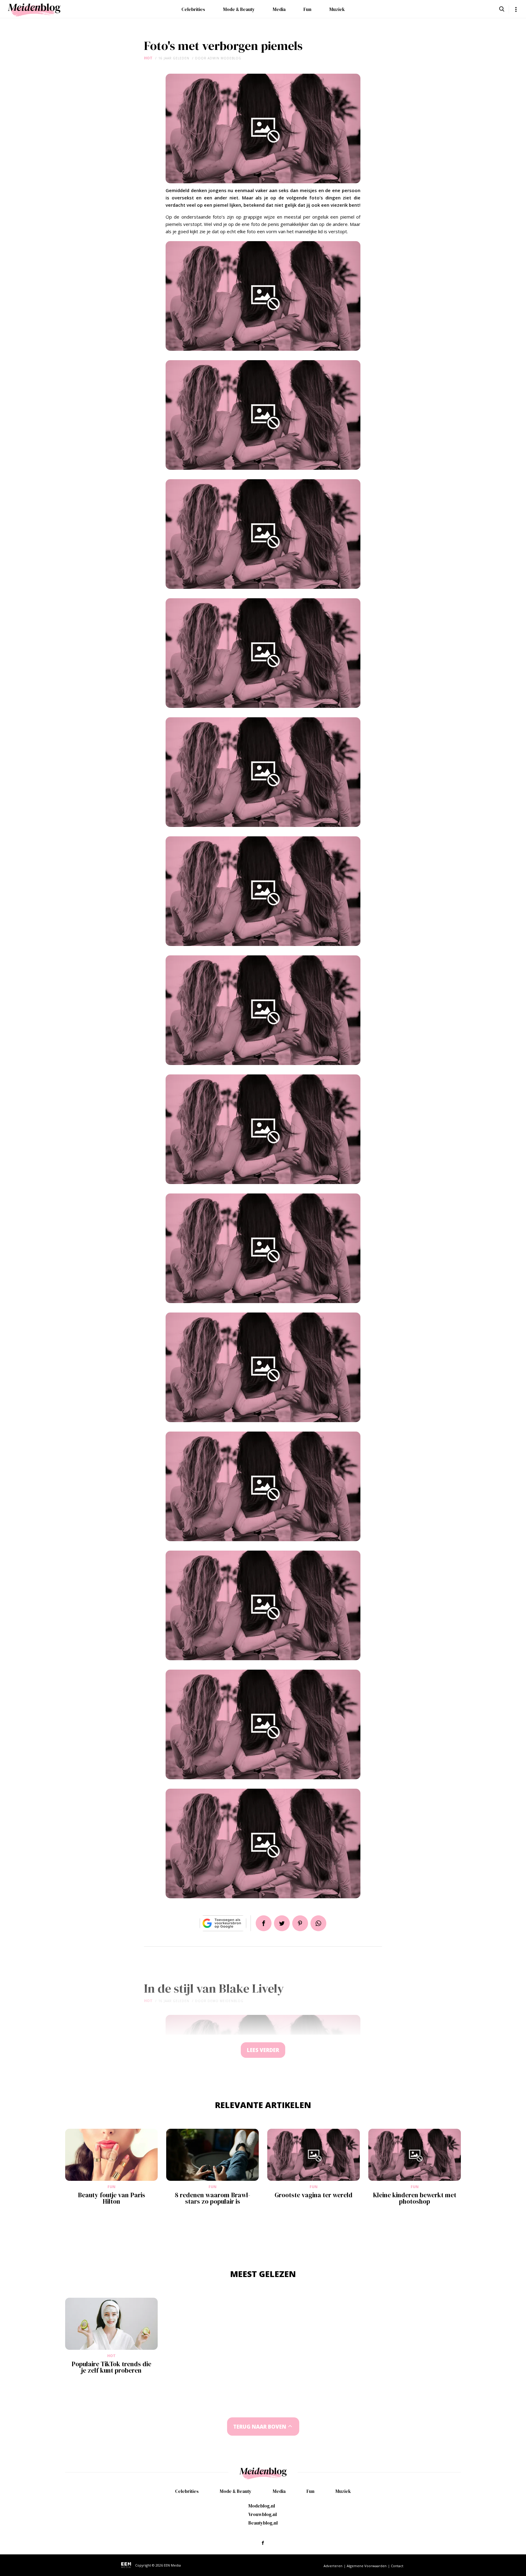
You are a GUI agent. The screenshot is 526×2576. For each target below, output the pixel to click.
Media (279, 9)
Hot (148, 58)
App (318, 1923)
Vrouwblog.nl (263, 2514)
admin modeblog (224, 58)
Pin (300, 1923)
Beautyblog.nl (263, 2523)
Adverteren (333, 2566)
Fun (307, 9)
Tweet (282, 1923)
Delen (264, 1923)
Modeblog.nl (262, 2506)
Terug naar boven (260, 2427)
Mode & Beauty (239, 9)
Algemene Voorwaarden (367, 2566)
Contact (397, 2566)
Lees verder (263, 2050)
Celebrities (193, 9)
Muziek (337, 9)
